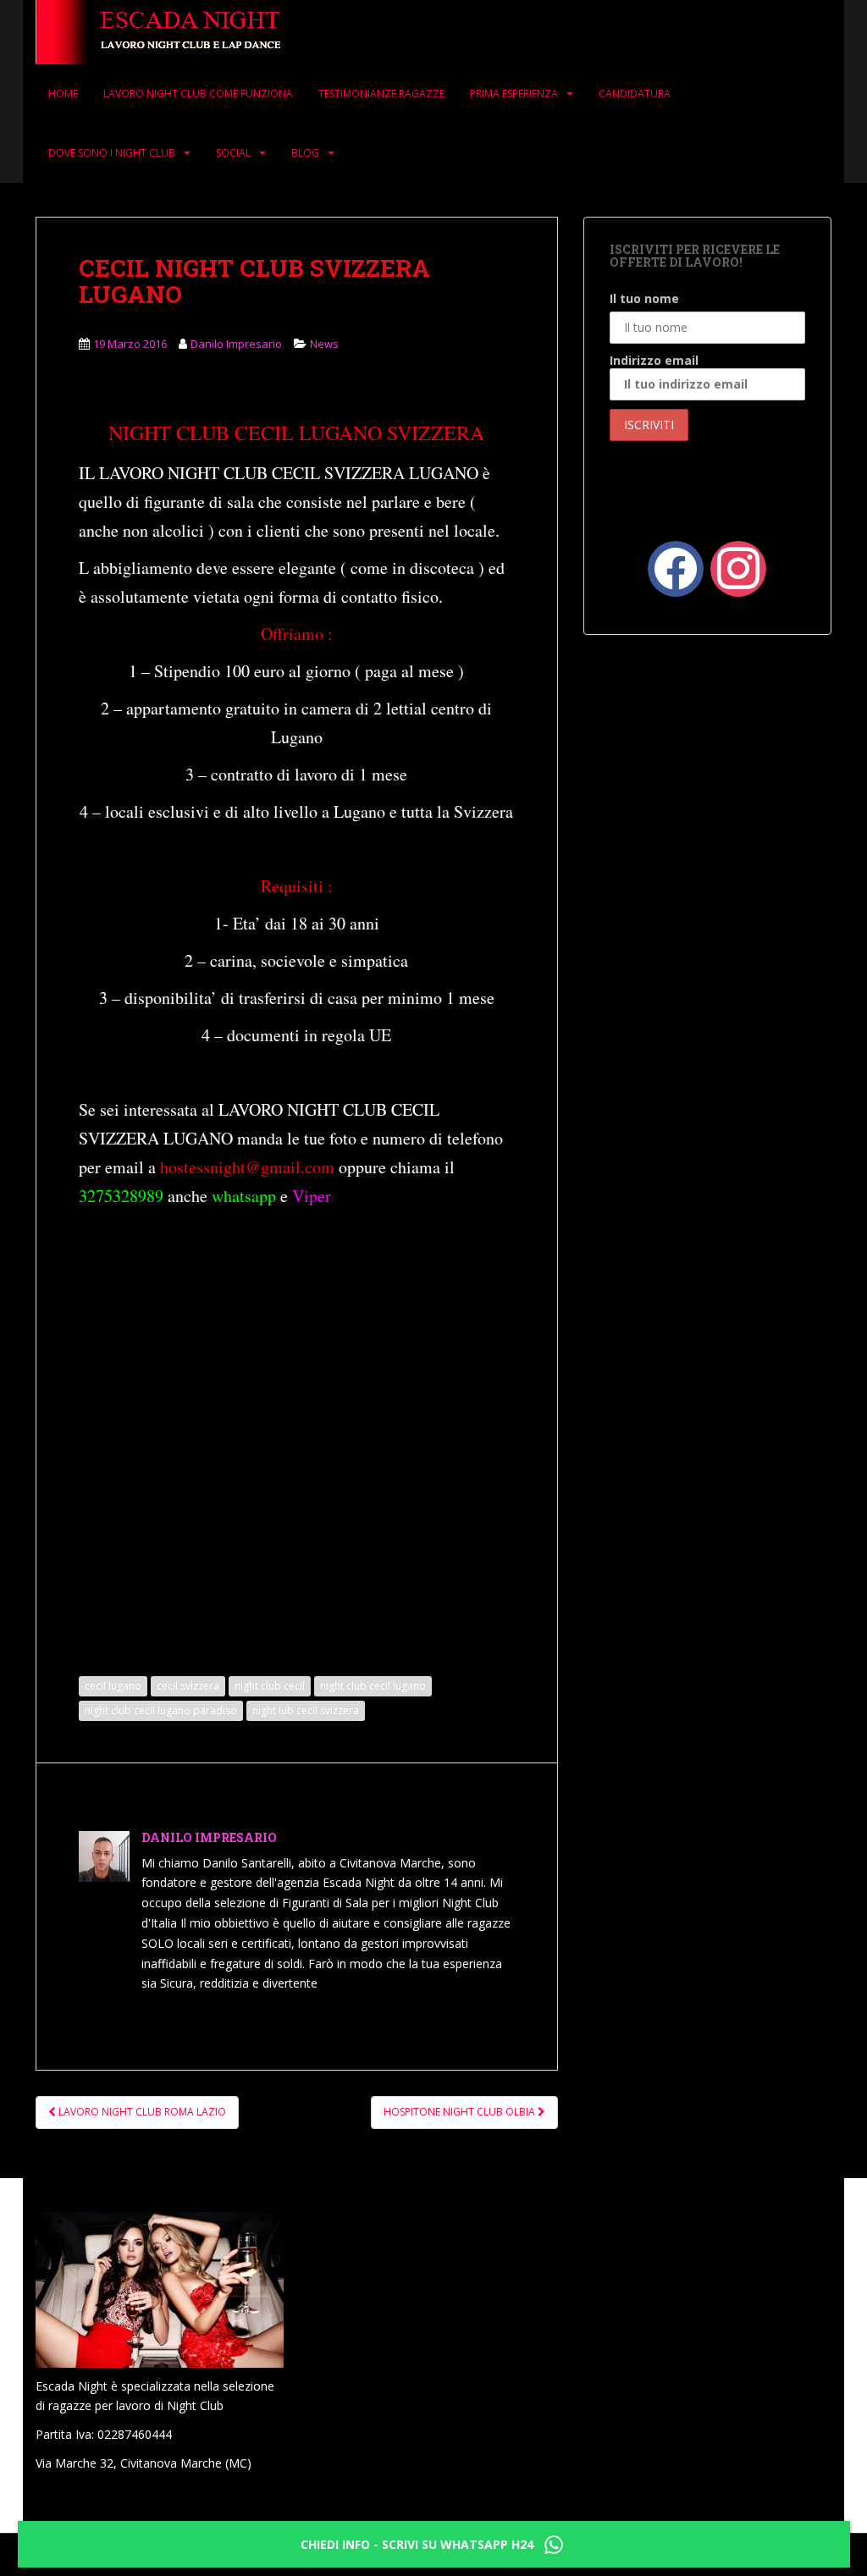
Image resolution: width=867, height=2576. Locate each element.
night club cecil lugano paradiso (161, 1710)
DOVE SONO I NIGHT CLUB (112, 153)
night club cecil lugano (373, 1686)
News (324, 344)
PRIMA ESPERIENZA (514, 94)
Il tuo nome (644, 298)
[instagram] (738, 567)
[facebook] (676, 567)
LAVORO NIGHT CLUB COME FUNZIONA (198, 94)
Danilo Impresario (236, 344)
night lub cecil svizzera (306, 1710)
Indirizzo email (654, 360)
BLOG (305, 153)
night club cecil (270, 1686)
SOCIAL (233, 153)
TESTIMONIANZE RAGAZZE (381, 94)
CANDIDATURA (635, 94)
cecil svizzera (188, 1686)
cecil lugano (113, 1686)
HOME (63, 94)
